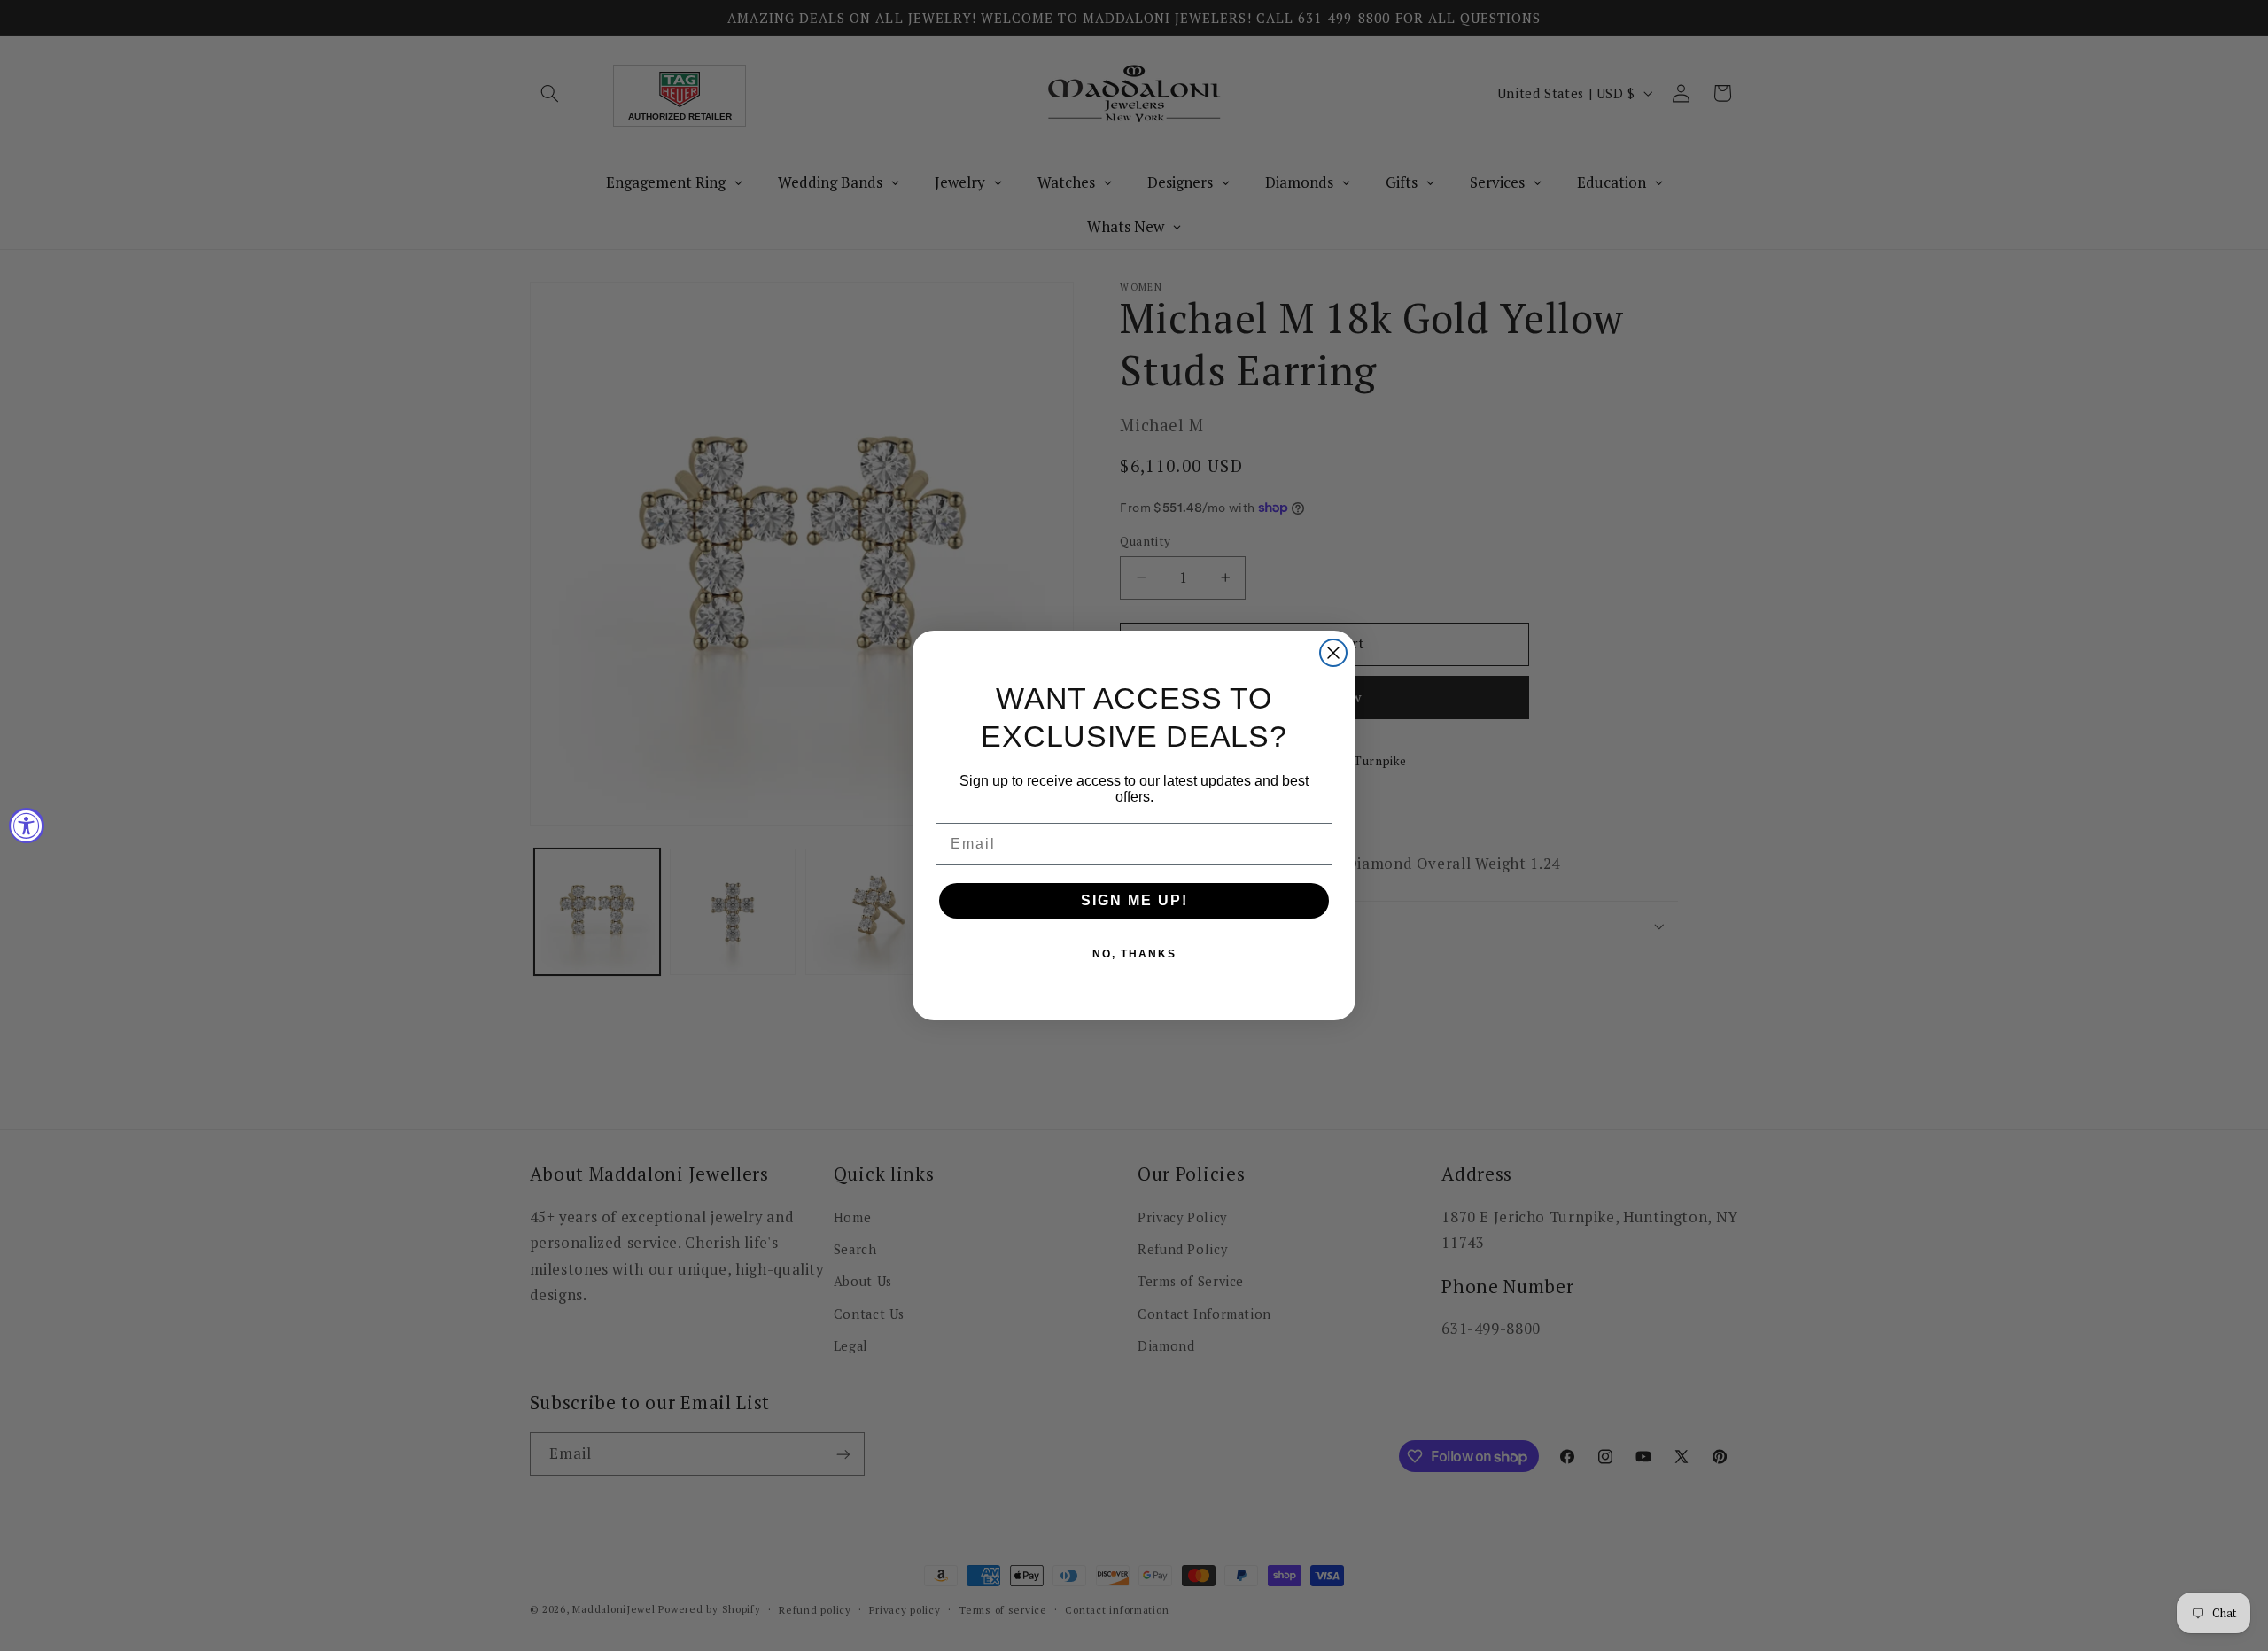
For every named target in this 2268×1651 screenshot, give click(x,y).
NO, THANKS (1134, 954)
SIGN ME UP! (1134, 900)
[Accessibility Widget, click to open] (27, 825)
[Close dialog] (1333, 653)
